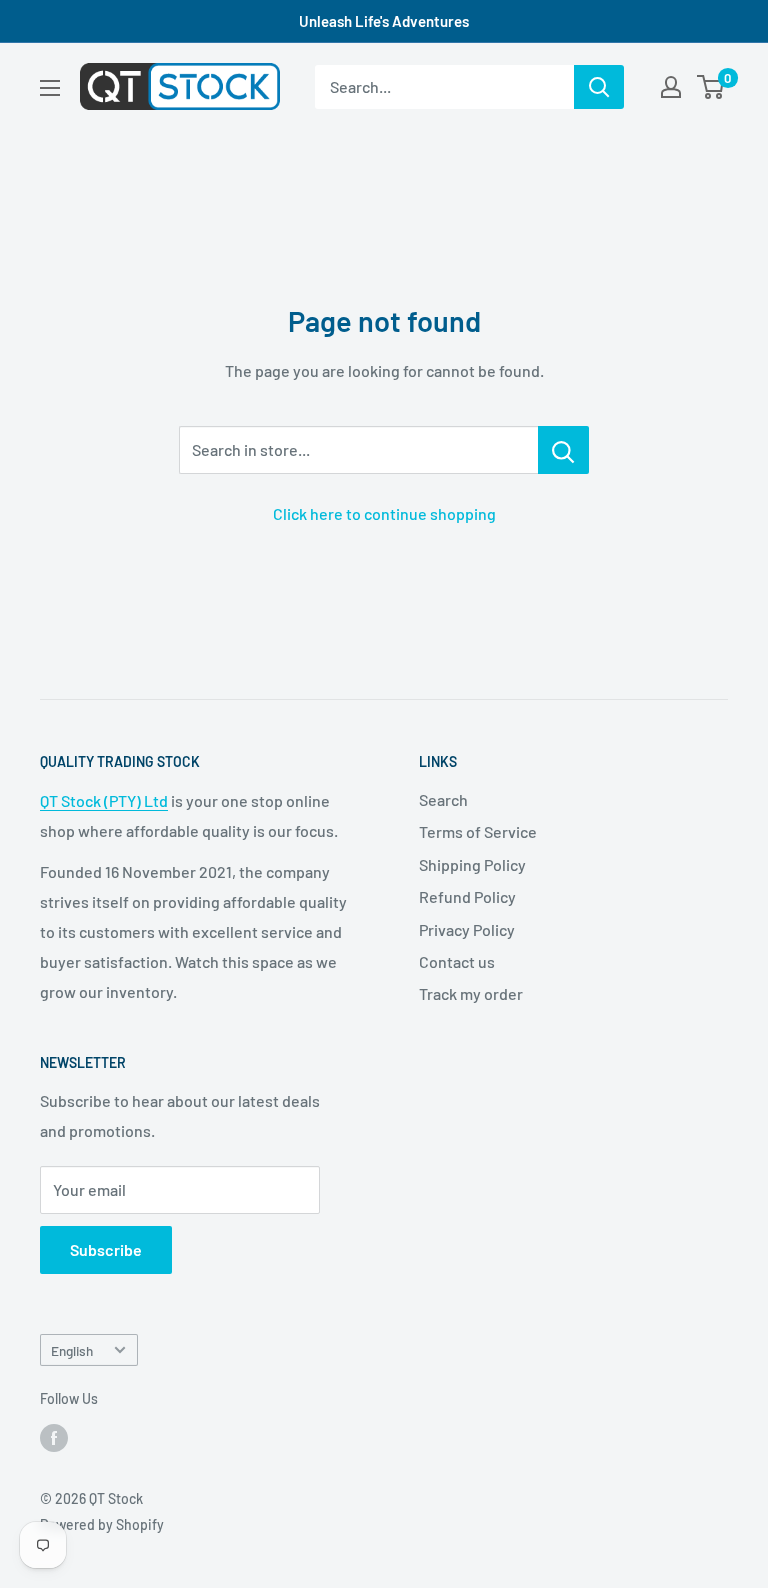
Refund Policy (467, 896)
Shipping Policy (472, 864)
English (72, 1350)
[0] (711, 87)
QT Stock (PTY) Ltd (104, 800)
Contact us (457, 961)
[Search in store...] (563, 450)
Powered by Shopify (102, 1524)
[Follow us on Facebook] (54, 1438)
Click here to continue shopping (384, 513)
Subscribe (106, 1249)
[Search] (599, 87)
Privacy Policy (467, 929)
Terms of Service (478, 831)
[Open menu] (50, 88)
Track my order (471, 993)
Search (443, 799)
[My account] (671, 87)
